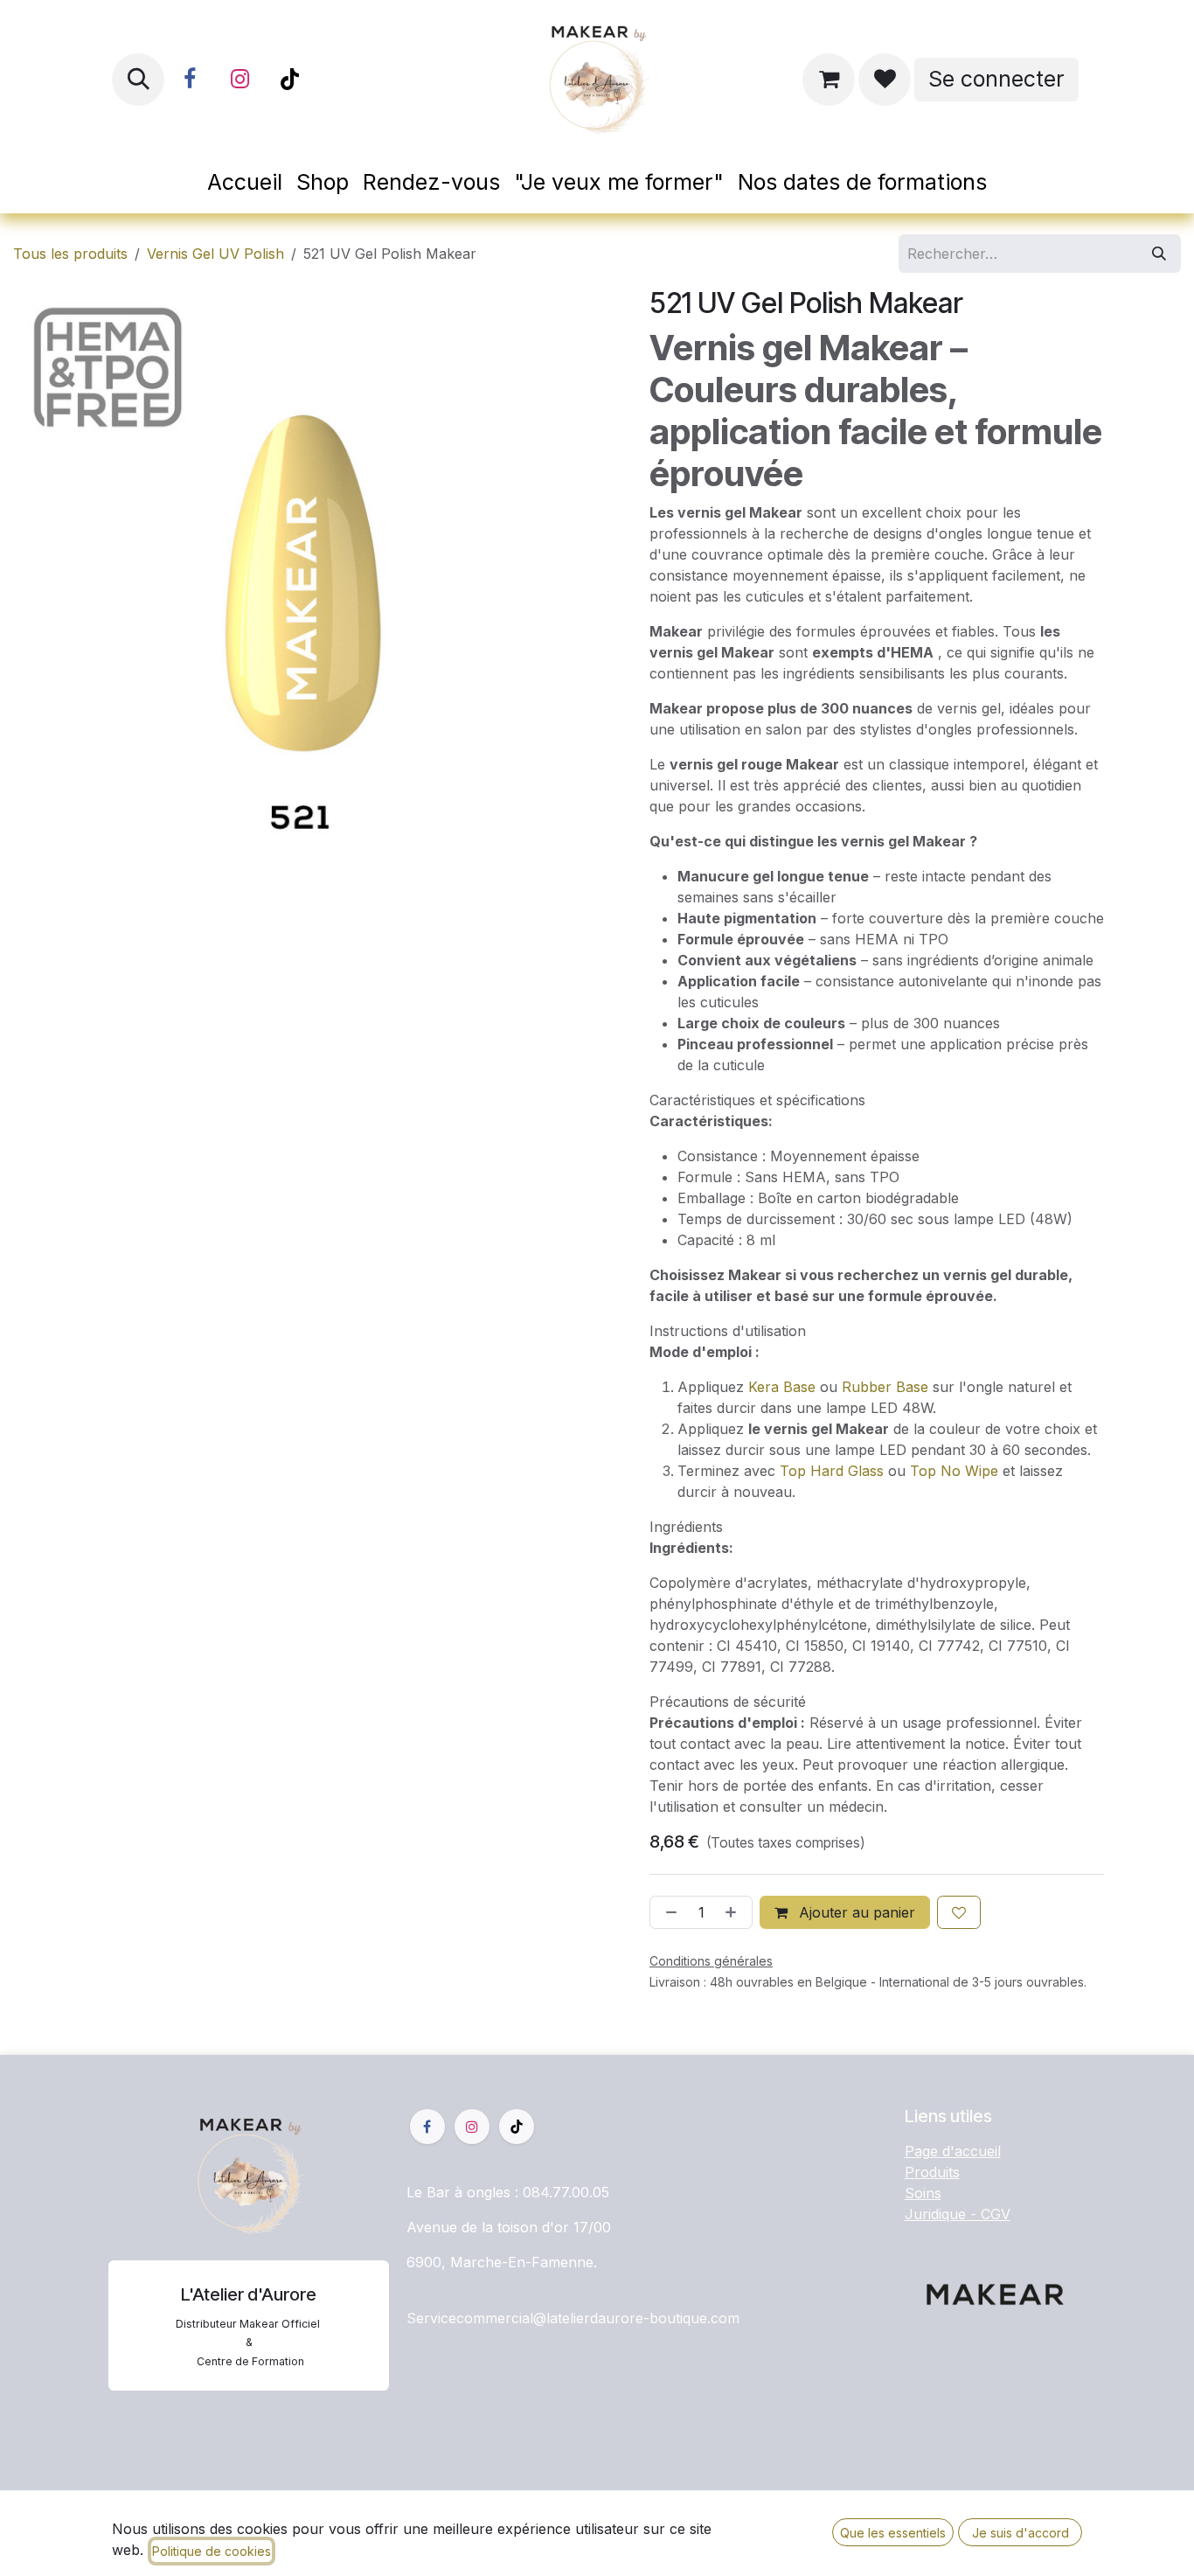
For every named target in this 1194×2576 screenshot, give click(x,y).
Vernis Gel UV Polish (215, 254)
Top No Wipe (954, 1471)
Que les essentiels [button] (893, 2533)
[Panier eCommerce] (829, 80)
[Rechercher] (1159, 254)
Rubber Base (885, 1387)
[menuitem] (245, 183)
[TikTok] (289, 80)
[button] (138, 80)
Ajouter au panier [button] (855, 1912)
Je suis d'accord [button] (1020, 2533)
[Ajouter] (734, 1912)
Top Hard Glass (832, 1471)
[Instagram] (239, 80)
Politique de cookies (212, 2551)
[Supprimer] (668, 1912)
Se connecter (996, 79)
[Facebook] (190, 80)
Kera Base (782, 1387)
